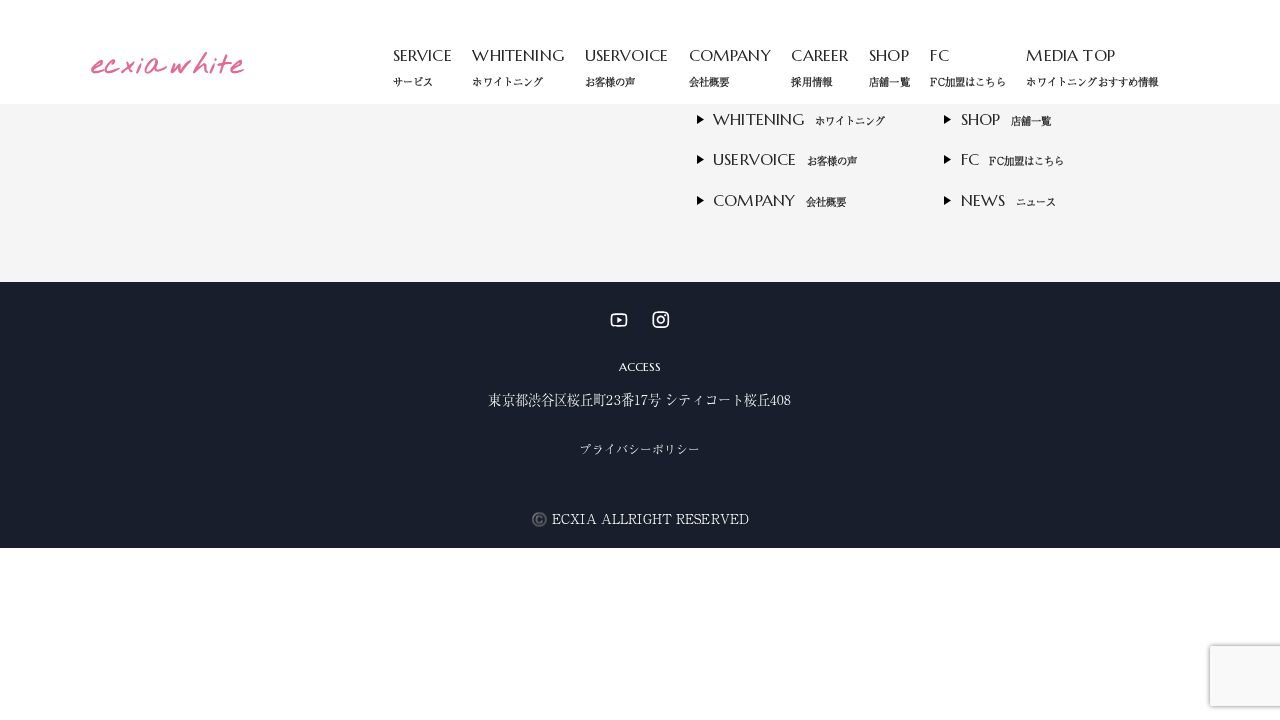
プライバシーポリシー (639, 448)
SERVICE (422, 66)
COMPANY (730, 66)
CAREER (819, 66)
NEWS (1008, 200)
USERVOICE (626, 66)
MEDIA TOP (1092, 66)
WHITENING (517, 66)
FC (967, 66)
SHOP (889, 66)
